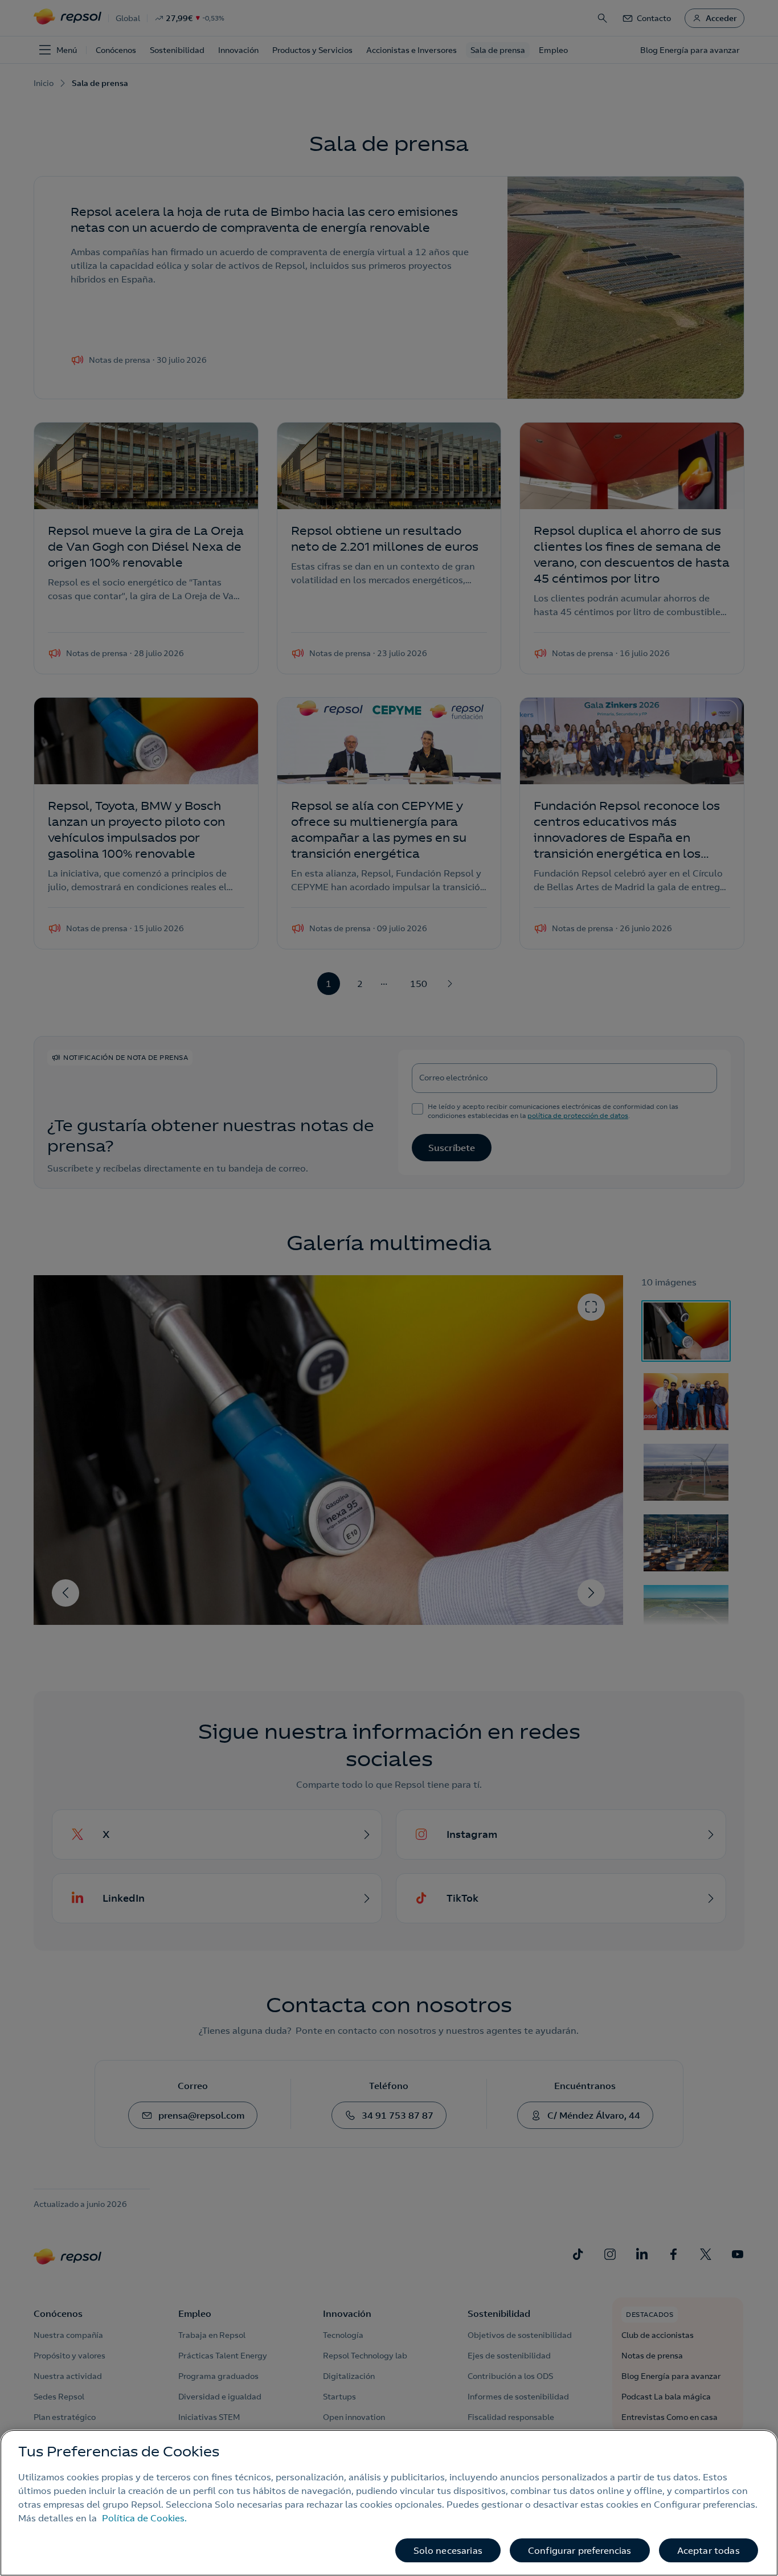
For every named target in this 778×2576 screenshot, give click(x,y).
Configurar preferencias (580, 2550)
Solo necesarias (448, 2550)
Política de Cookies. (144, 2518)
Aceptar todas (709, 2550)
